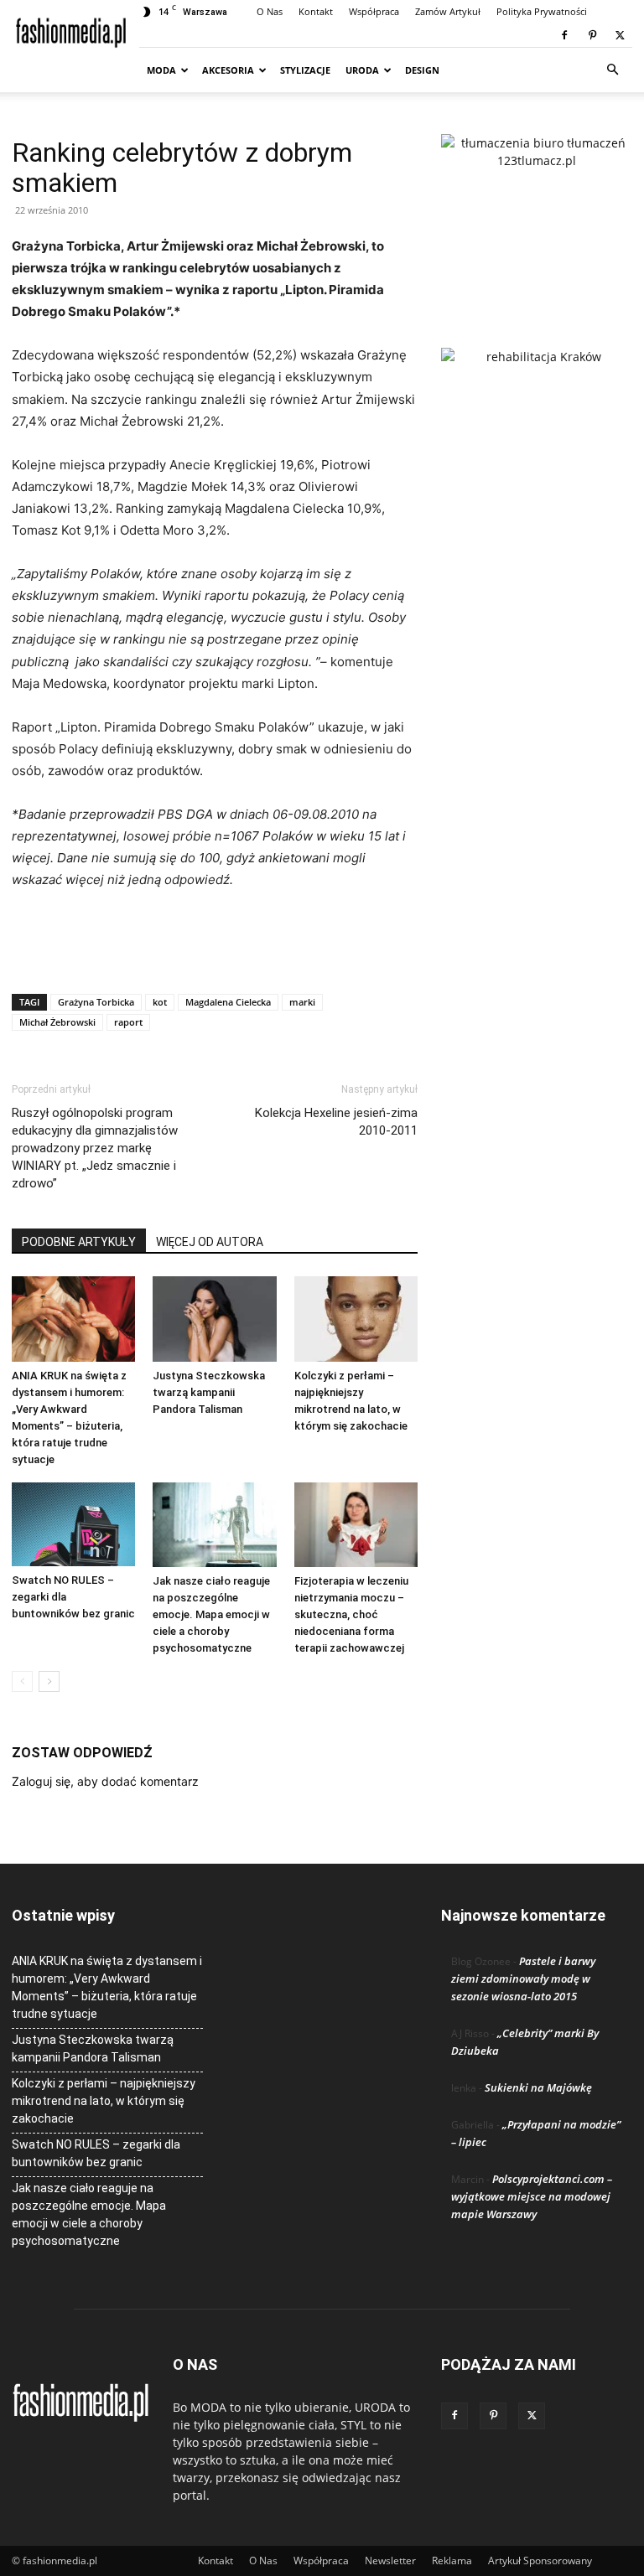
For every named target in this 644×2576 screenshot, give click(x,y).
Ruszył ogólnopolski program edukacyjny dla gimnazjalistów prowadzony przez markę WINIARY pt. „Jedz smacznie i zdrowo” (95, 1148)
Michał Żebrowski (57, 1022)
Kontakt (316, 11)
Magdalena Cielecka (228, 1002)
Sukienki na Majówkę (538, 2087)
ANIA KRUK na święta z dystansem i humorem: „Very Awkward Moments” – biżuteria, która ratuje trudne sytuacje (107, 1987)
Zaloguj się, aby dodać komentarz (105, 1781)
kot (160, 1002)
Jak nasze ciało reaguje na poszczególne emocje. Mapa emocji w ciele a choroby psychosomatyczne (211, 1614)
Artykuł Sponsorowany (540, 2560)
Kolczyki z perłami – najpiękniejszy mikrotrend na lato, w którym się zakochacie (104, 2101)
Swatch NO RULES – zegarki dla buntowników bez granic (96, 2153)
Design (422, 70)
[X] (620, 35)
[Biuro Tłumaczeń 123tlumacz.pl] (537, 214)
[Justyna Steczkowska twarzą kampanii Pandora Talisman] (214, 1319)
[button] (612, 70)
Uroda (362, 70)
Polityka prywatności (542, 11)
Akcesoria (228, 70)
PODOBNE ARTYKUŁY (79, 1242)
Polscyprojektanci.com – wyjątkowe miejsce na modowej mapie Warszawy (532, 2196)
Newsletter (390, 2560)
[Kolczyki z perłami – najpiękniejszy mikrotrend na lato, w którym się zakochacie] (356, 1319)
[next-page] (49, 1681)
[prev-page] (22, 1681)
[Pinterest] (592, 35)
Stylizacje (305, 70)
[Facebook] (564, 35)
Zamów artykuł (448, 11)
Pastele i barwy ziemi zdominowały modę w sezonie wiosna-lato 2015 (523, 1979)
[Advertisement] (215, 938)
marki (302, 1002)
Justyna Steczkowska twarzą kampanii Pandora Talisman (209, 1392)
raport (128, 1022)
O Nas (270, 11)
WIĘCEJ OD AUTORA (210, 1242)
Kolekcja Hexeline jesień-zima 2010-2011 (336, 1122)
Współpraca (374, 11)
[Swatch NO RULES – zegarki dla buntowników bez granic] (73, 1525)
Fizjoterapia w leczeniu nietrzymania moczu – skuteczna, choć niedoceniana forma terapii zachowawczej (351, 1614)
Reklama (452, 2560)
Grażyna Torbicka (96, 1002)
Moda (161, 70)
